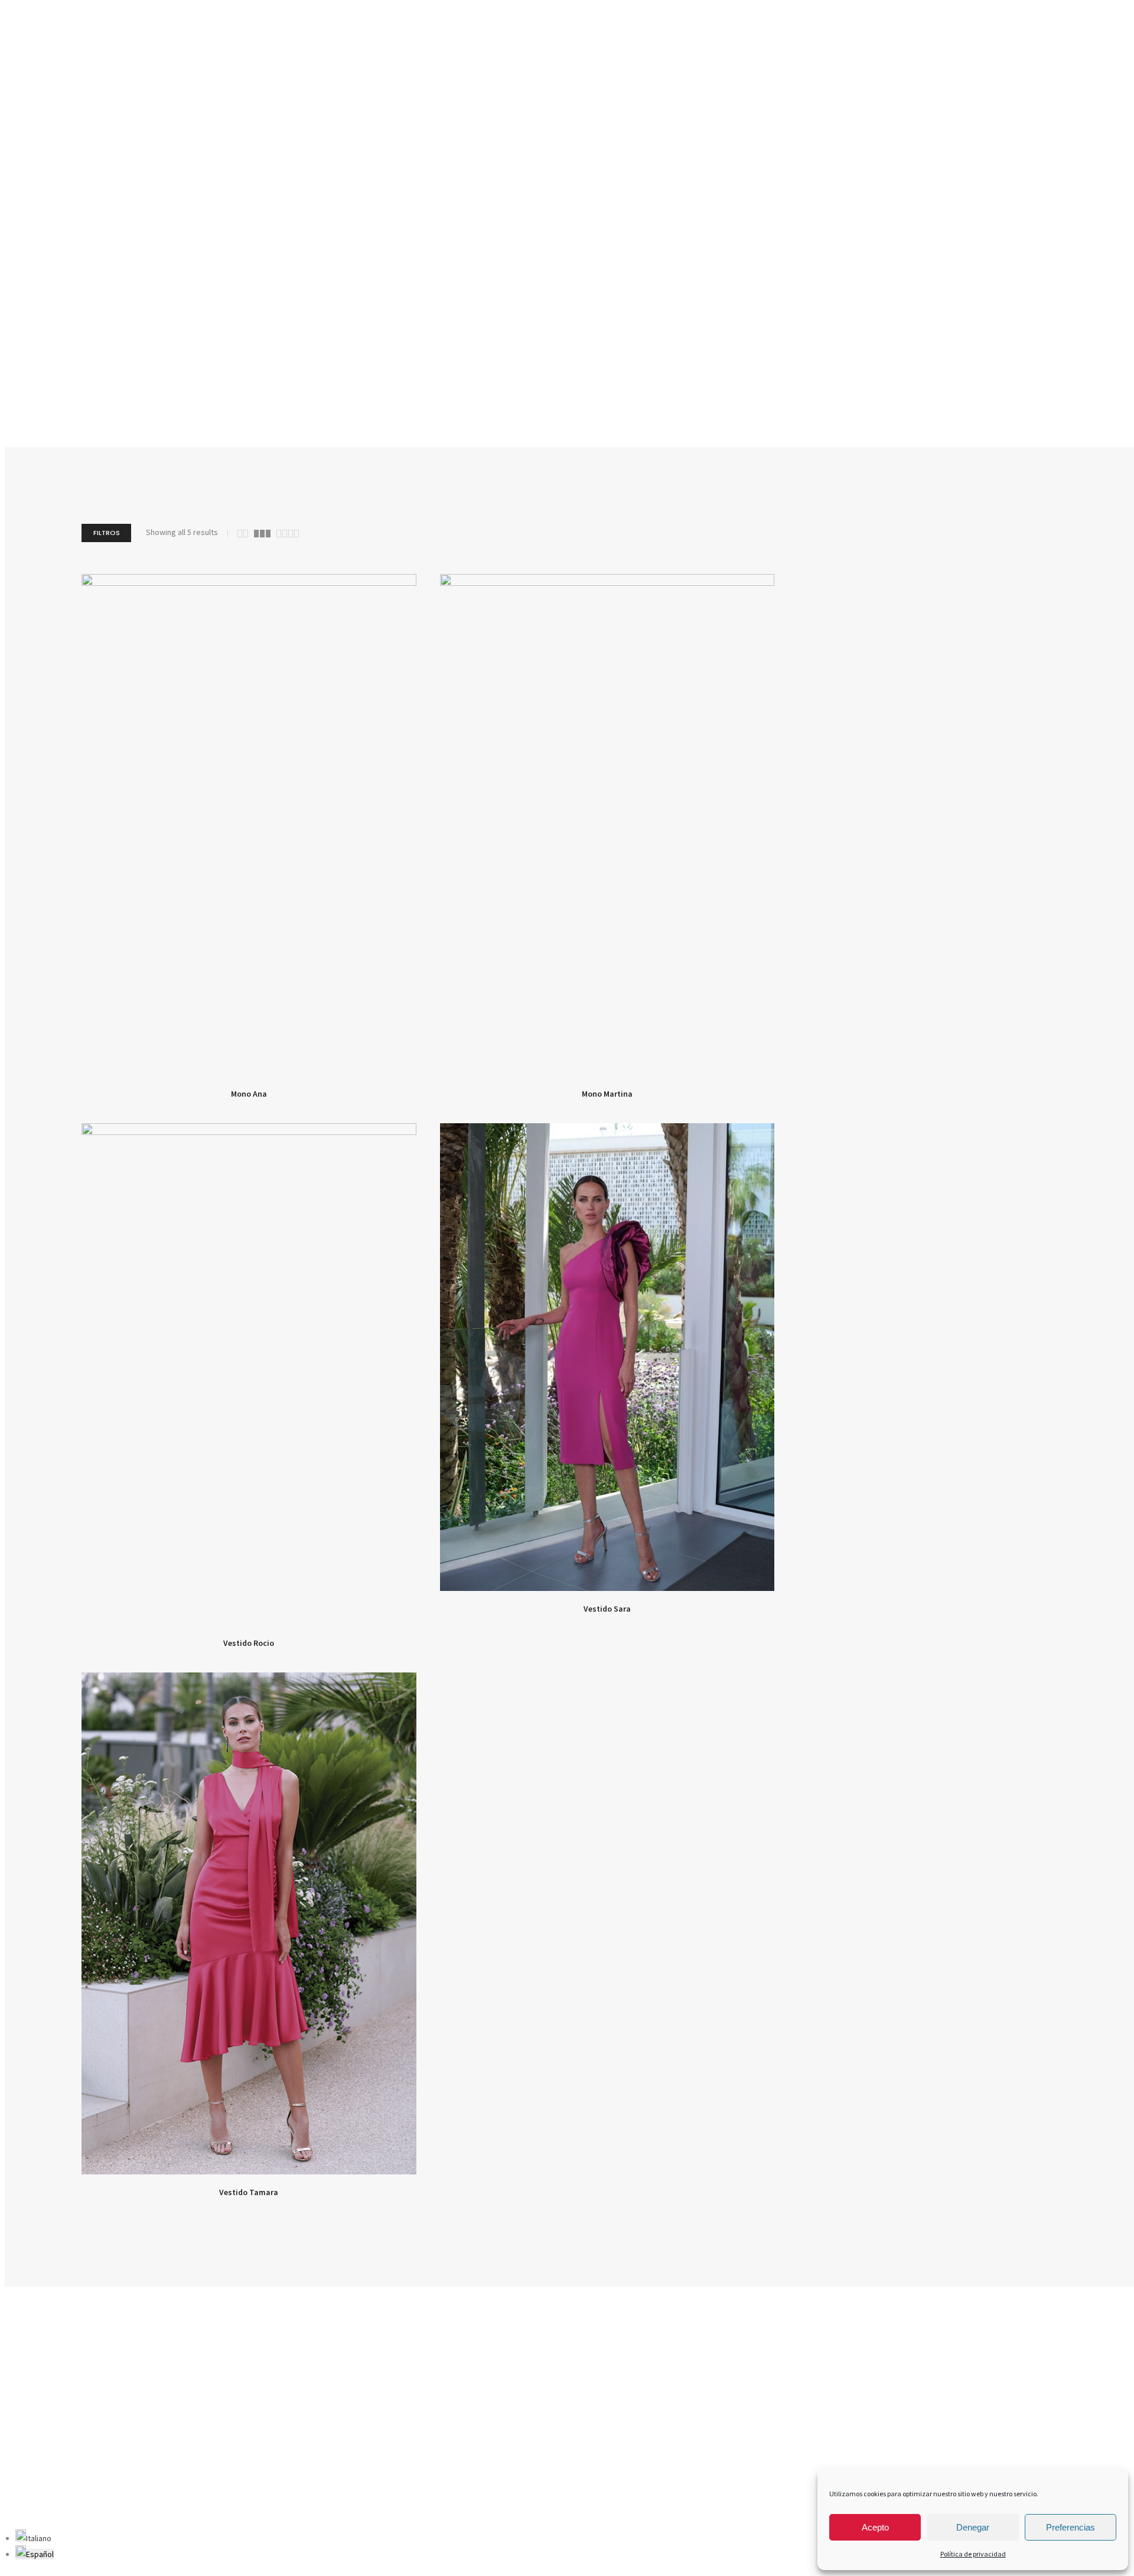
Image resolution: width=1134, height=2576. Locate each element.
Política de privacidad (973, 2554)
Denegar (973, 2527)
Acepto (875, 2527)
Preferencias (1071, 2527)
